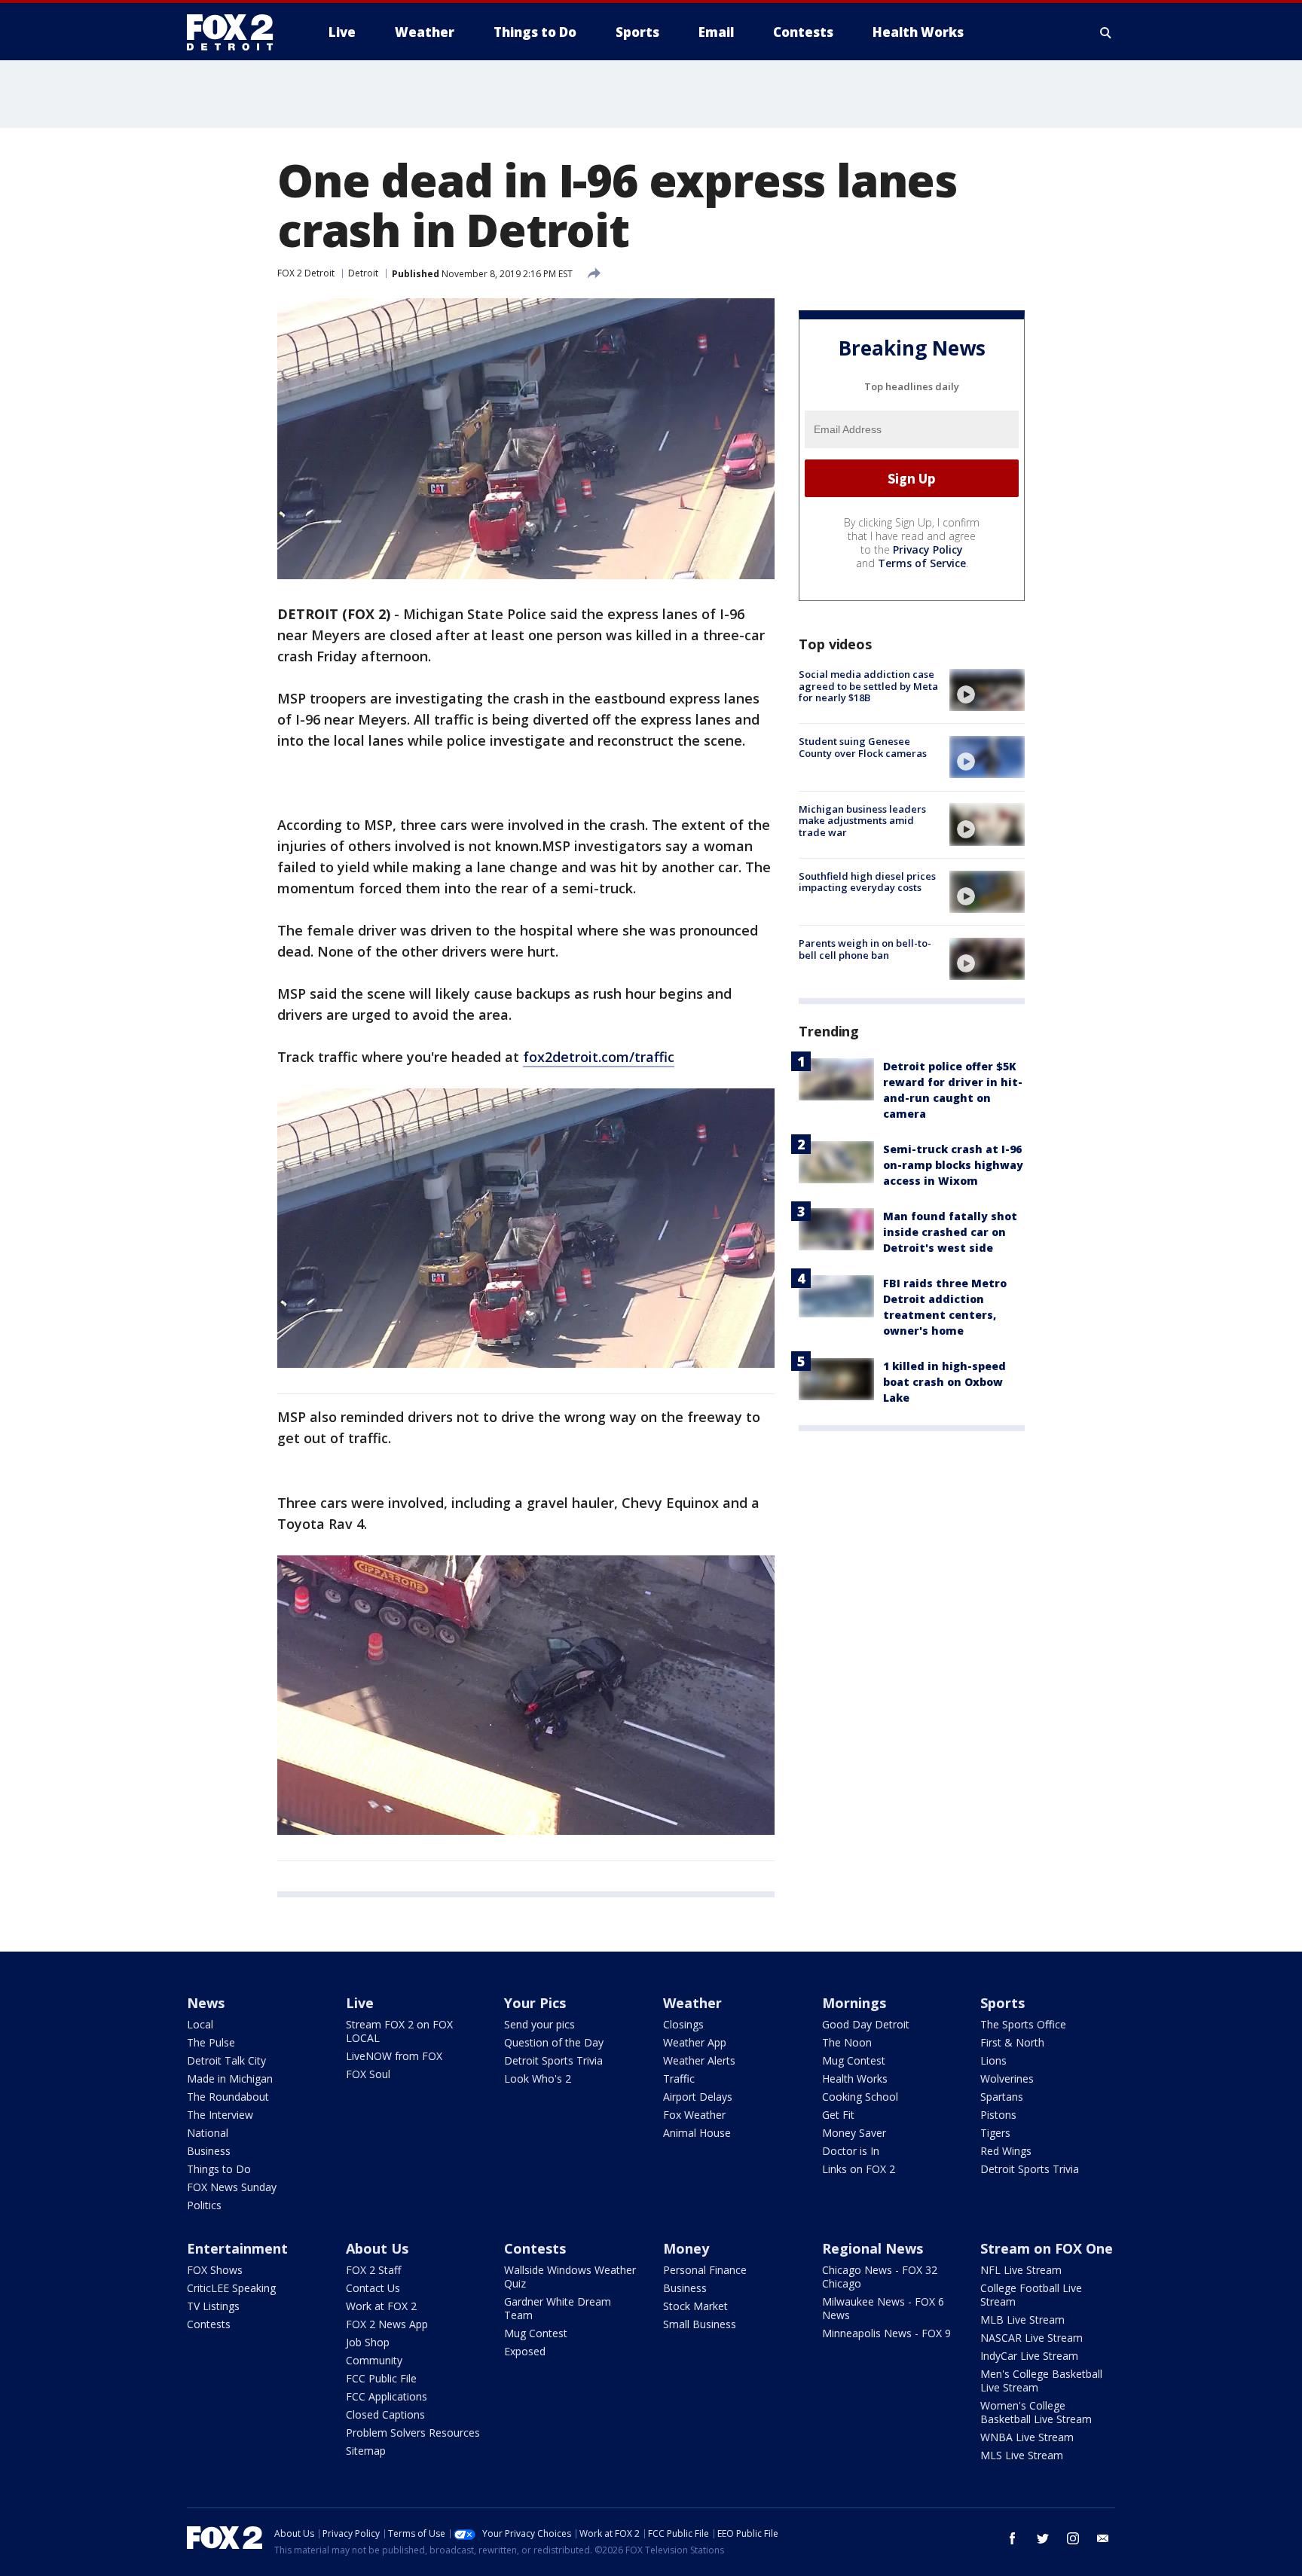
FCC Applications (387, 2396)
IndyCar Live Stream (1029, 2356)
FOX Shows (215, 2270)
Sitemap (366, 2451)
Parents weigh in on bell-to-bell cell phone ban (865, 949)
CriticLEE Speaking (231, 2288)
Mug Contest (854, 2060)
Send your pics (539, 2024)
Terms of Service (922, 563)
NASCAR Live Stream (1032, 2338)
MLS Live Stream (1022, 2455)
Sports (1002, 2003)
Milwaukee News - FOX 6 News (883, 2308)
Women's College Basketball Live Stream (1036, 2412)
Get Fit (838, 2115)
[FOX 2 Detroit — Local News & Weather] (237, 32)
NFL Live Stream (1021, 2270)
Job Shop (368, 2342)
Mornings (854, 2003)
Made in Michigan (230, 2079)
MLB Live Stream (1022, 2320)
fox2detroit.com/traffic (599, 1057)
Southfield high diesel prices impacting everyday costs (867, 882)
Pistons (998, 2115)
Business (209, 2151)
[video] (987, 690)
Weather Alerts (699, 2060)
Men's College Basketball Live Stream (1041, 2381)
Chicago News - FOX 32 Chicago (880, 2277)
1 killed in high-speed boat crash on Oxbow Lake (944, 1382)
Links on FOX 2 (859, 2169)
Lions (993, 2060)
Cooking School (860, 2097)
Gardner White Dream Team (558, 2308)
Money (686, 2248)
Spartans (1002, 2097)
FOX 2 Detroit (306, 273)
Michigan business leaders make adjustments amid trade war (862, 820)
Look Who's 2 (538, 2079)
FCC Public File (381, 2378)
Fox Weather (694, 2115)
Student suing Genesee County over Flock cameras (863, 747)
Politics (204, 2205)
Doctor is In (851, 2151)
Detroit (363, 273)
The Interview (220, 2115)
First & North (1012, 2042)
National (208, 2133)
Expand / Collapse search (1106, 32)
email (1103, 2538)
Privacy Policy (928, 549)
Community (374, 2360)
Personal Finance (705, 2270)
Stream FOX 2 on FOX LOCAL (399, 2031)
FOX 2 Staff (373, 2270)
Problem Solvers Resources (413, 2433)
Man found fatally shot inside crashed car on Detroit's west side (950, 1232)
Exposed (525, 2351)
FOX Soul (368, 2074)
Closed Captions (385, 2414)
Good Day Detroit (866, 2024)
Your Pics (535, 2003)
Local (200, 2024)
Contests (209, 2324)
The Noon (847, 2042)
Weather (692, 2003)
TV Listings (213, 2306)
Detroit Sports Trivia (553, 2060)
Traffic (679, 2079)
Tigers (995, 2133)
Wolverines (1007, 2079)
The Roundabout (228, 2097)
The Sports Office (1023, 2024)
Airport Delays (698, 2097)
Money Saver (854, 2133)
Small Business (700, 2324)
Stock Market (695, 2306)
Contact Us (373, 2288)
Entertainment (237, 2248)
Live (360, 2003)
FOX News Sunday (232, 2187)
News (206, 2003)
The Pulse (211, 2042)
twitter (1043, 2538)
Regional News (873, 2248)
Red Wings (1006, 2151)
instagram (1073, 2538)
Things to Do (219, 2169)
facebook (1013, 2538)
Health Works (855, 2079)
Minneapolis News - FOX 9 (886, 2333)
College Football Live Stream (1031, 2295)
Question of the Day (554, 2042)
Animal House (697, 2133)
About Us (377, 2248)
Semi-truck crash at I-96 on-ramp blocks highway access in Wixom (953, 1165)
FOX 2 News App (387, 2324)
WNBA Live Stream (1027, 2437)
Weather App (695, 2042)
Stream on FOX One (1047, 2248)
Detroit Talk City (226, 2060)
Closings (683, 2024)
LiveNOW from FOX (394, 2056)
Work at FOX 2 (381, 2306)
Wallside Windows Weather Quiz (570, 2277)
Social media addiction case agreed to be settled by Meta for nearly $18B (868, 686)
